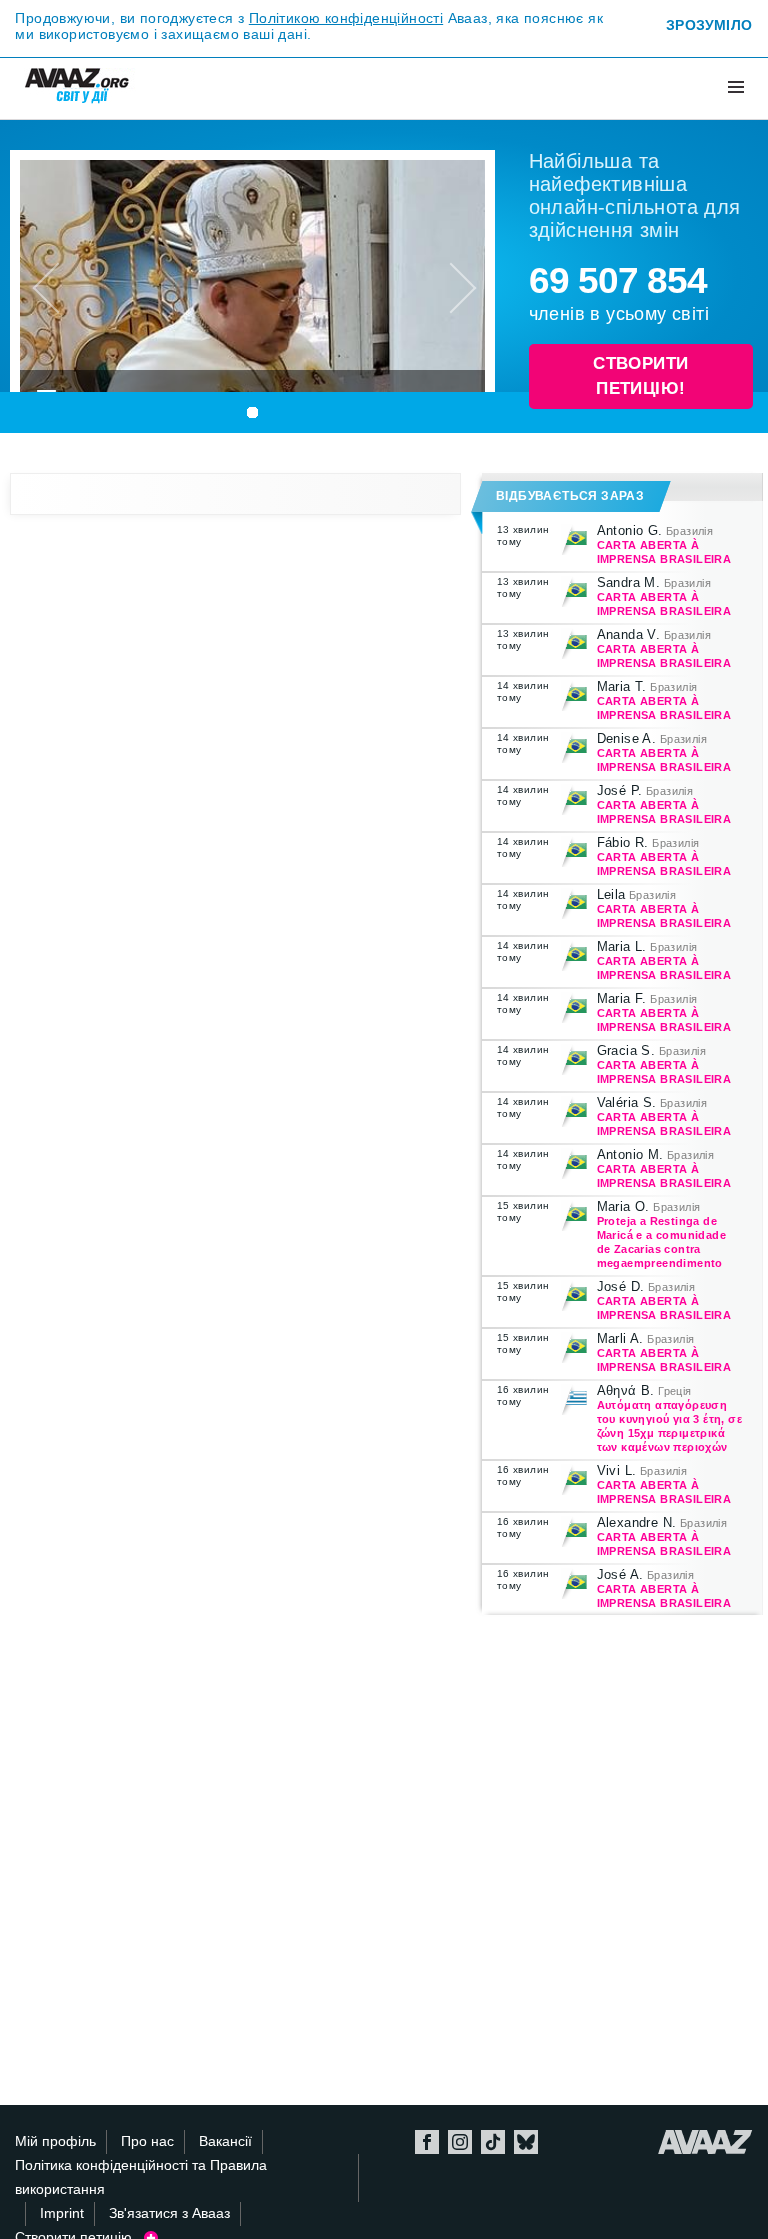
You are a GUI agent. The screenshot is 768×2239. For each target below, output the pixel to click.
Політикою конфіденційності (346, 18)
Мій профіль (55, 2141)
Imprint (62, 2213)
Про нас (147, 2141)
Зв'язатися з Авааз (169, 2213)
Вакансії (225, 2141)
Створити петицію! (640, 376)
